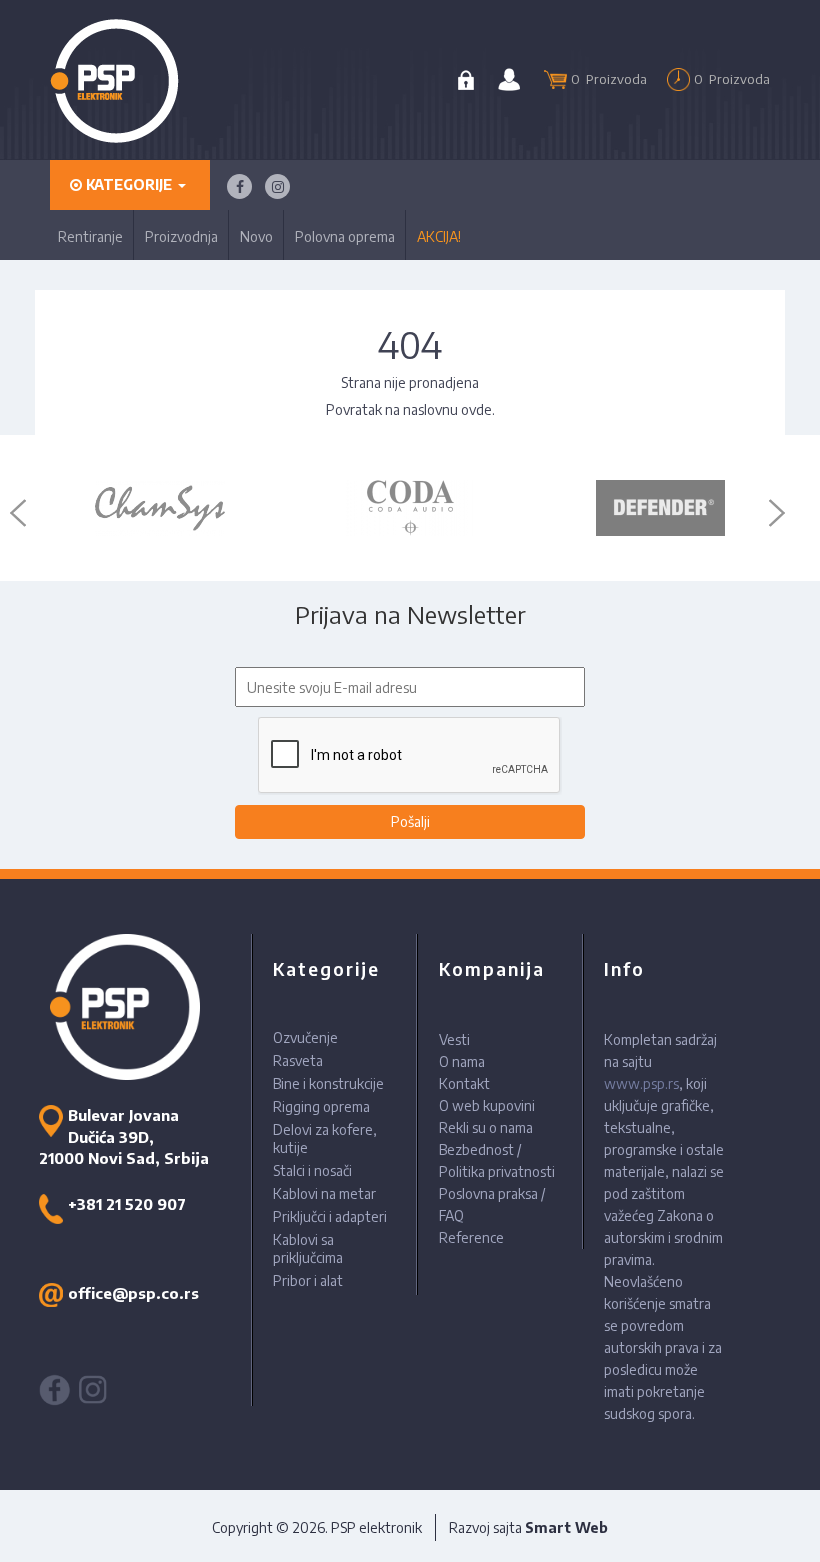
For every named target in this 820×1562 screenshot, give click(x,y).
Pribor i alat (308, 1280)
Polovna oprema (345, 236)
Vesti (454, 1039)
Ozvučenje (305, 1037)
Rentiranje (90, 236)
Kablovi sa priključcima (308, 1248)
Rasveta (298, 1060)
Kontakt (464, 1083)
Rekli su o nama (486, 1127)
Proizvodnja (181, 236)
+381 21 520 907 (127, 1204)
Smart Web (566, 1527)
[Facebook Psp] (239, 186)
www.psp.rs (641, 1083)
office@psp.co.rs (133, 1293)
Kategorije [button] (129, 184)
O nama (462, 1061)
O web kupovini (487, 1105)
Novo (256, 236)
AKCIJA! (439, 236)
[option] (160, 508)
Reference (471, 1237)
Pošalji (410, 821)
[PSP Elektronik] (114, 80)
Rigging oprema (321, 1106)
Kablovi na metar (324, 1193)
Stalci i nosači (312, 1170)
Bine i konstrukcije (328, 1083)
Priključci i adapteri (330, 1216)
